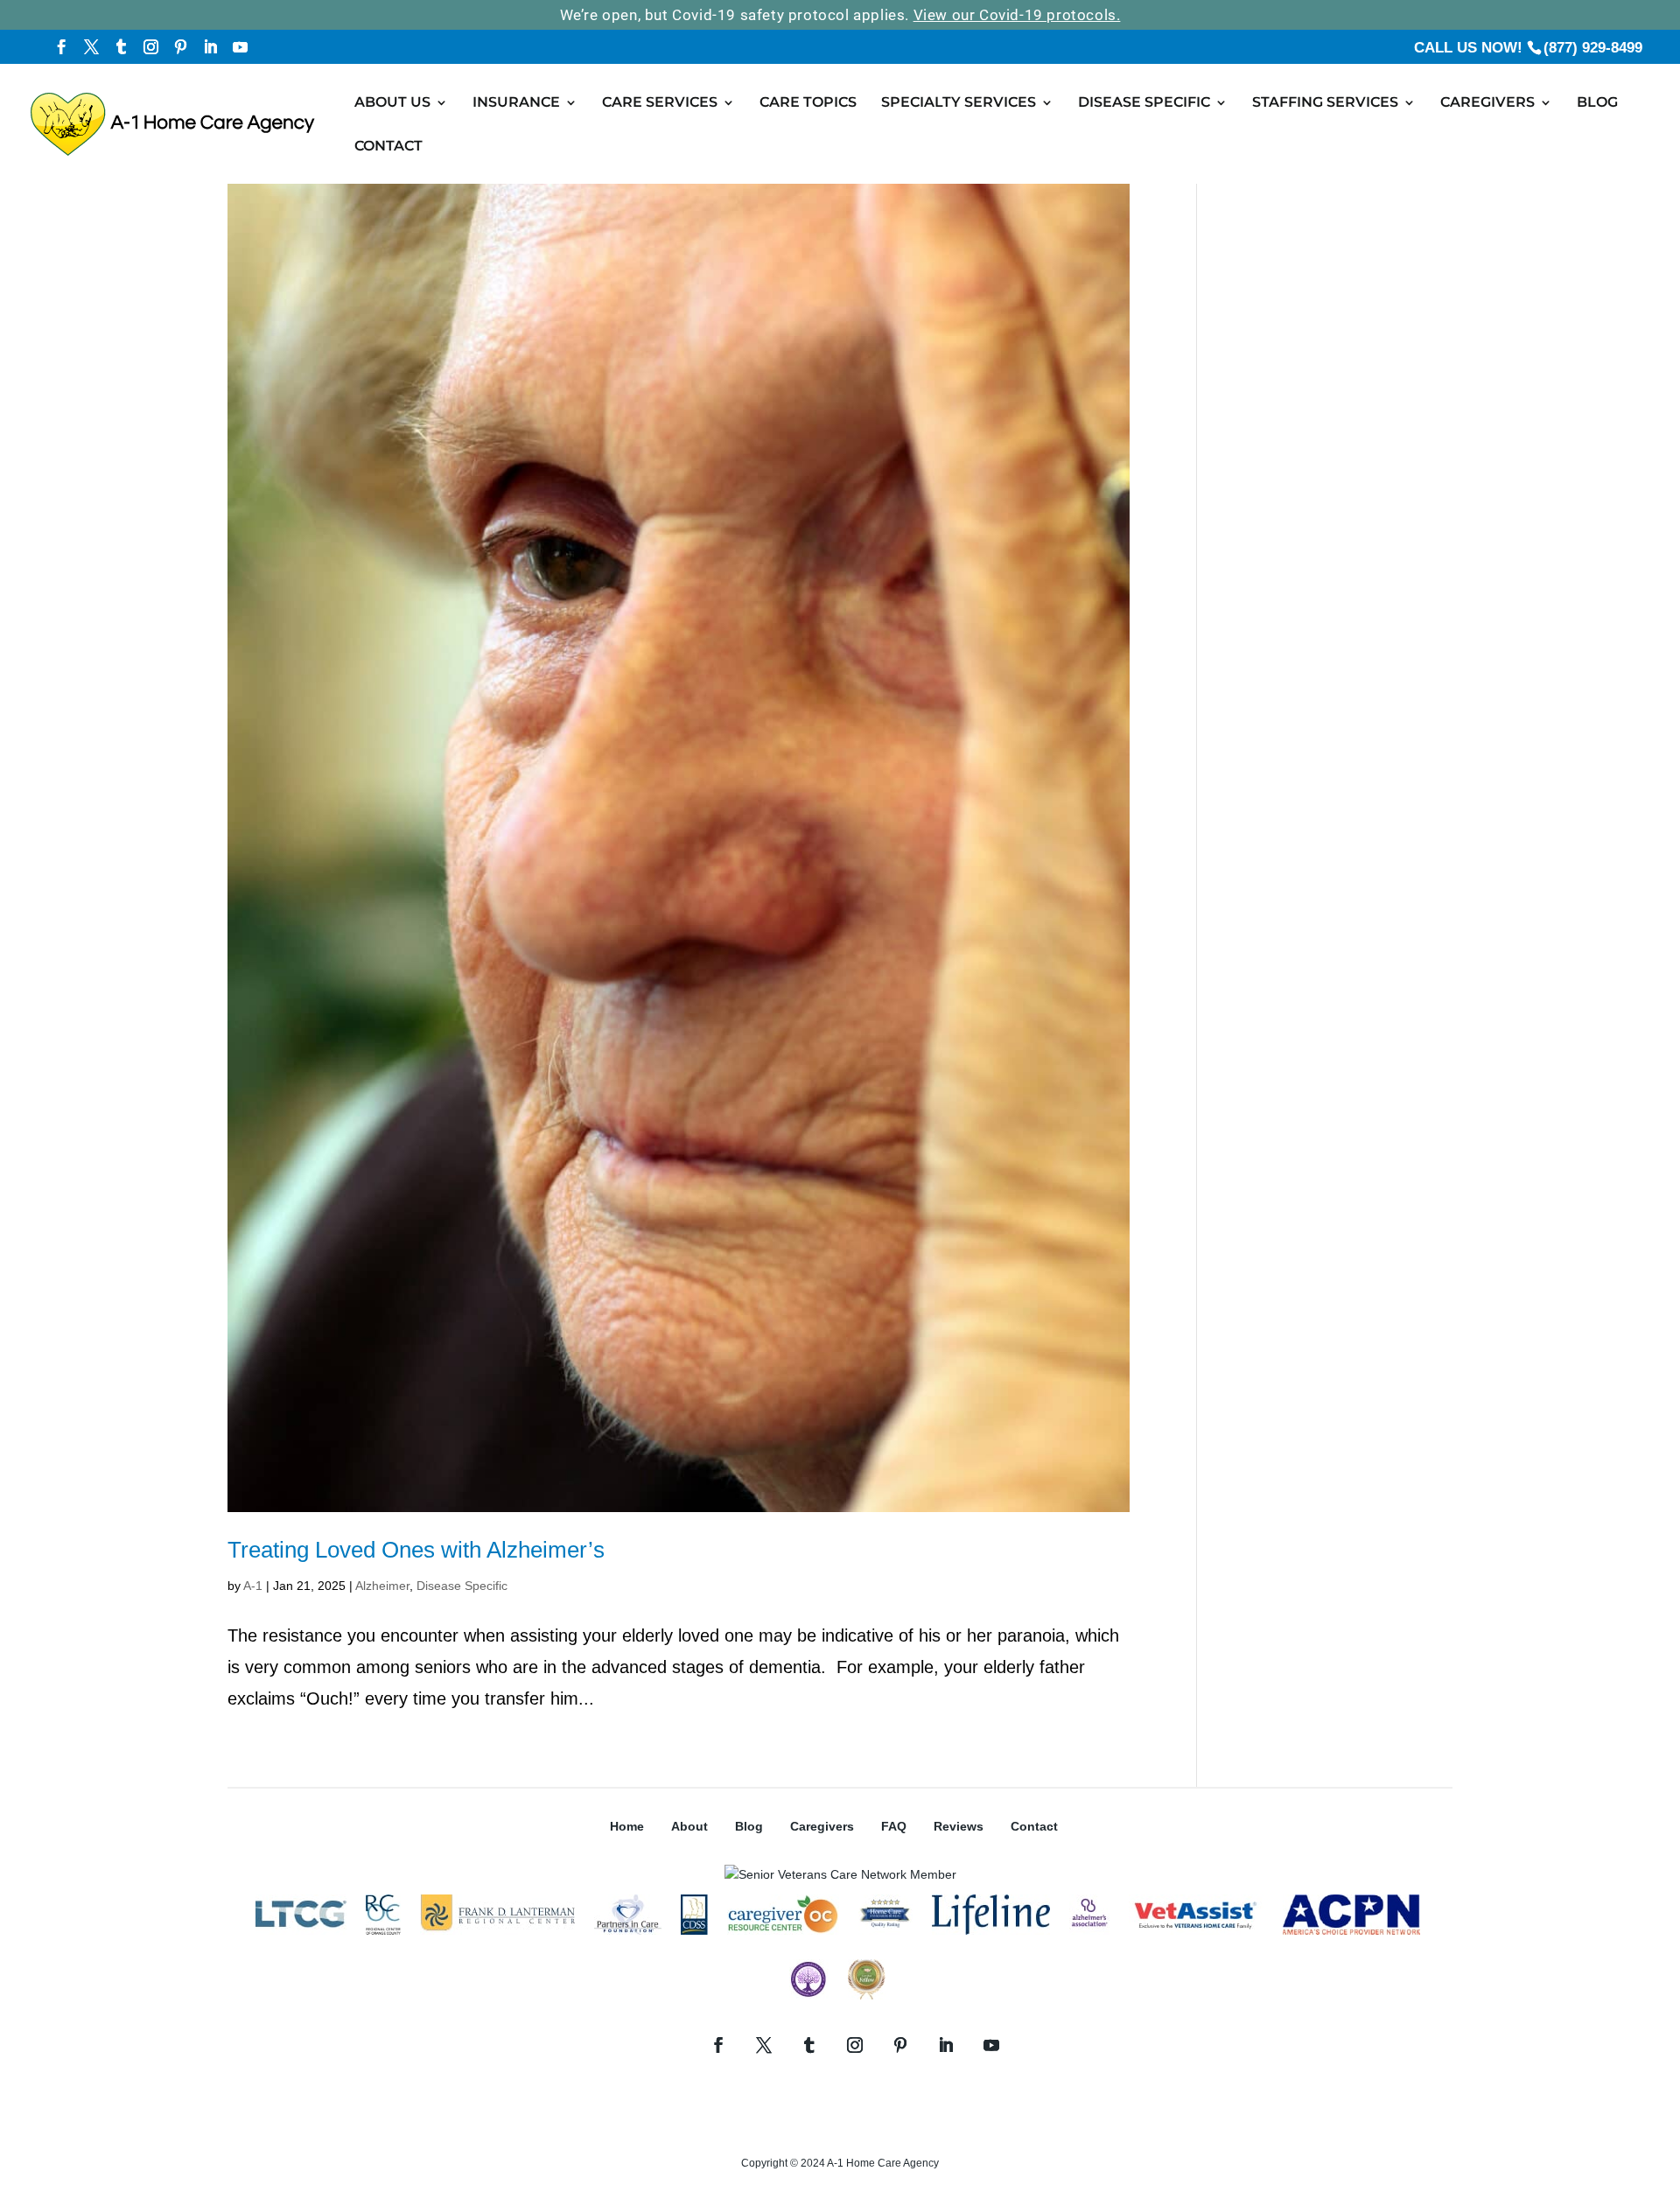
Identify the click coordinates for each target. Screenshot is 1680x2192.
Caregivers (1487, 103)
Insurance (516, 103)
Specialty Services (959, 103)
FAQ (894, 1826)
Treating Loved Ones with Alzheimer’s (416, 1550)
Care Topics (808, 103)
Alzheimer (382, 1586)
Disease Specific (1144, 103)
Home (627, 1826)
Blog (1597, 103)
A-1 (253, 1586)
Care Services (660, 103)
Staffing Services (1325, 103)
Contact (388, 147)
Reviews (959, 1826)
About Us (392, 103)
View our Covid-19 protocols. (1017, 15)
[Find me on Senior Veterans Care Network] (840, 1874)
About (689, 1826)
